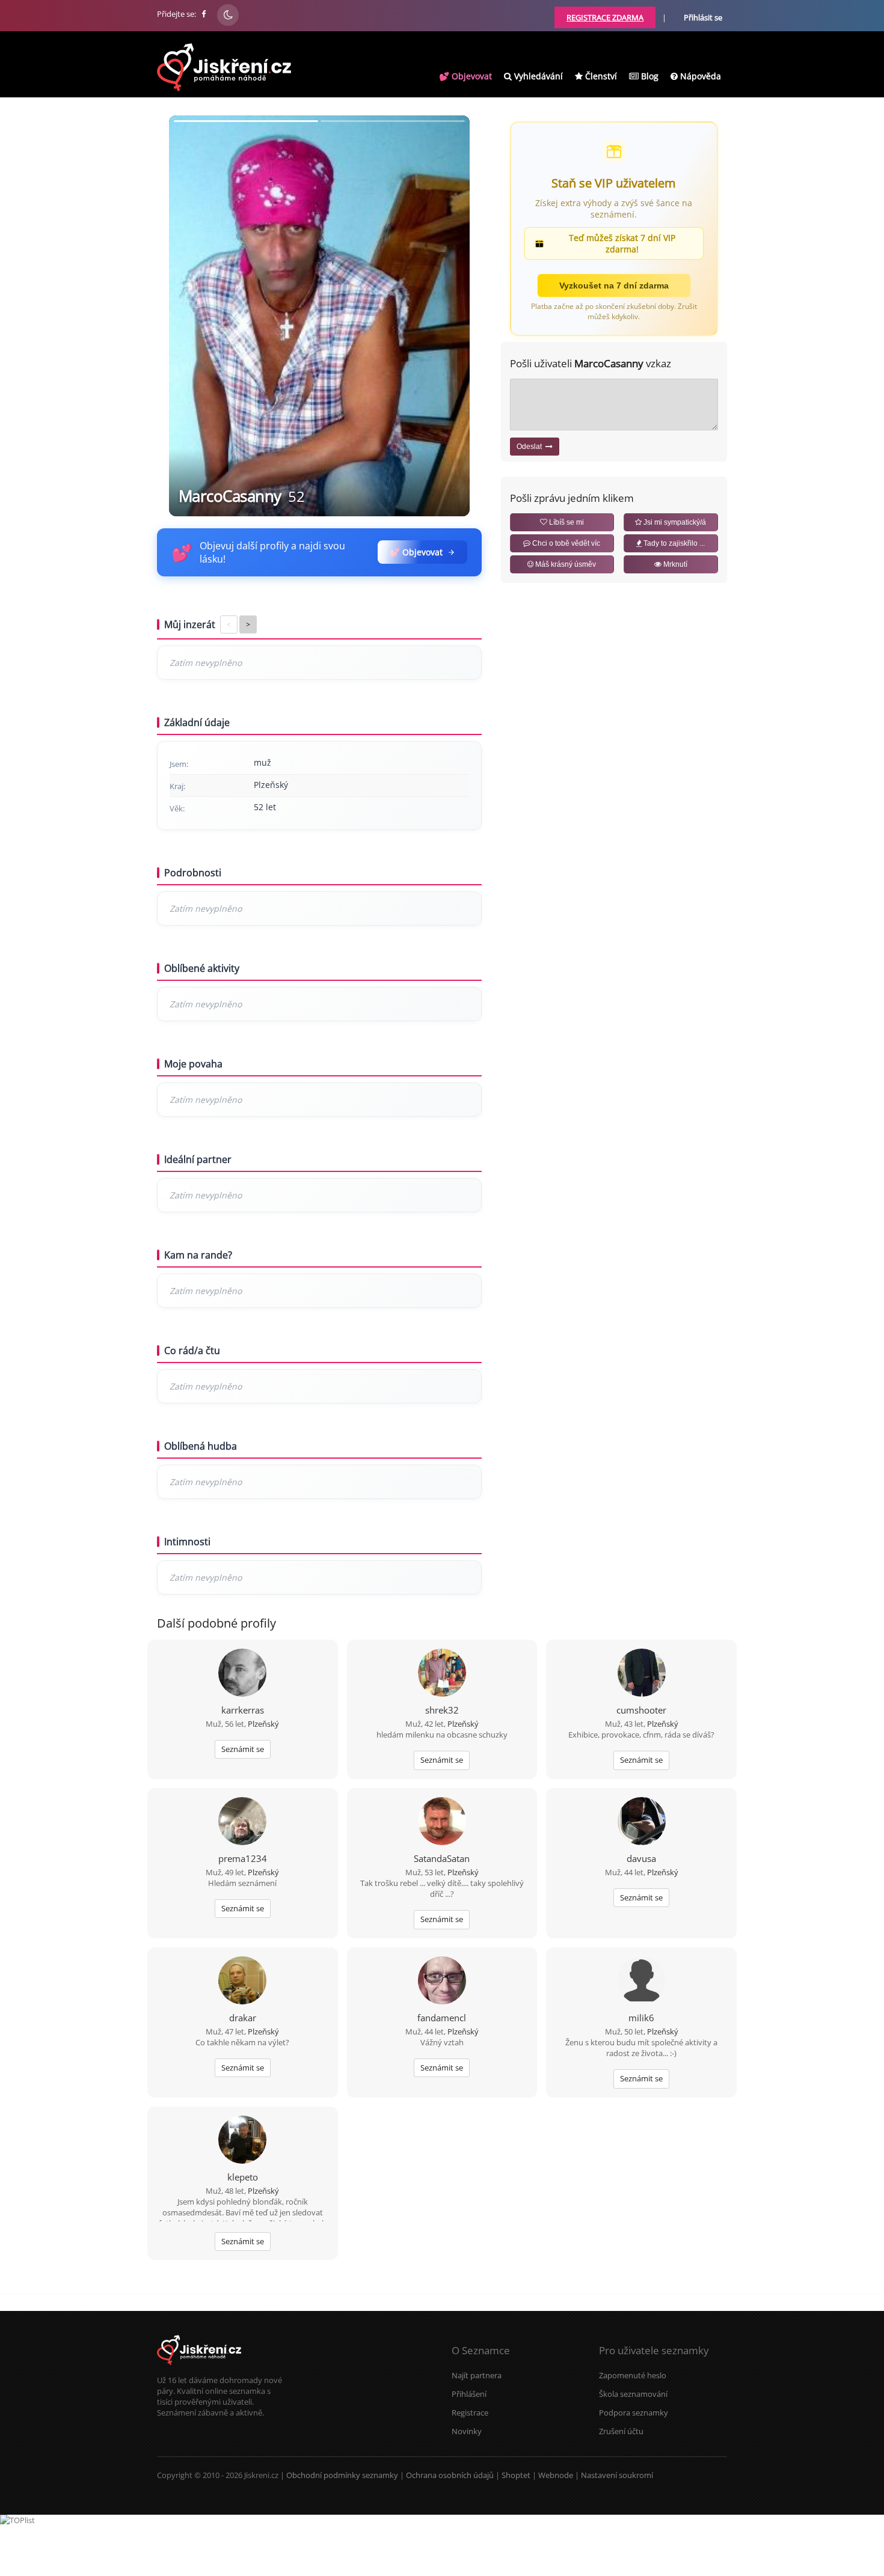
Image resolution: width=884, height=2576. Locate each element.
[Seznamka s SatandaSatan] (442, 1822)
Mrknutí (674, 564)
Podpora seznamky (634, 2413)
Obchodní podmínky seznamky (342, 2475)
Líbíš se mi (566, 522)
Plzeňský (263, 1724)
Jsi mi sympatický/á (674, 522)
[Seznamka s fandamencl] (442, 1982)
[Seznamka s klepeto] (242, 2141)
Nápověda (699, 76)
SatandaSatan (442, 1858)
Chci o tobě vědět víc (565, 543)
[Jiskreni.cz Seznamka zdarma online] (204, 14)
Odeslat (531, 447)
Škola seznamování (633, 2394)
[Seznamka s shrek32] (442, 1674)
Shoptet (516, 2475)
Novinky (467, 2431)
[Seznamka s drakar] (242, 1982)
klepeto (243, 2177)
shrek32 (442, 1710)
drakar (243, 2018)
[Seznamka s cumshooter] (642, 1674)
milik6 (641, 2018)
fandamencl (442, 2018)
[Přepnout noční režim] (228, 15)
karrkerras (243, 1710)
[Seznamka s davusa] (642, 1822)
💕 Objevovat (465, 76)
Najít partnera (477, 2375)
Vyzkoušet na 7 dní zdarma (614, 285)
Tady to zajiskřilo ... (673, 543)
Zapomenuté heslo (633, 2375)
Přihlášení (469, 2394)
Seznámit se (243, 1749)
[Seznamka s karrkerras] (242, 1674)
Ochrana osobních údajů (450, 2475)
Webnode (556, 2475)
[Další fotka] (450, 316)
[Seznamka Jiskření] (199, 2369)
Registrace (470, 2413)
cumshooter (641, 1710)
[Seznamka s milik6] (642, 1982)
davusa (641, 1858)
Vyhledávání (537, 76)
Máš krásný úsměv (565, 564)
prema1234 (243, 1858)
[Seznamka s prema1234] (242, 1822)
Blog (649, 76)
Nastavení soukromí (617, 2475)
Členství (600, 76)
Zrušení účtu (621, 2431)
